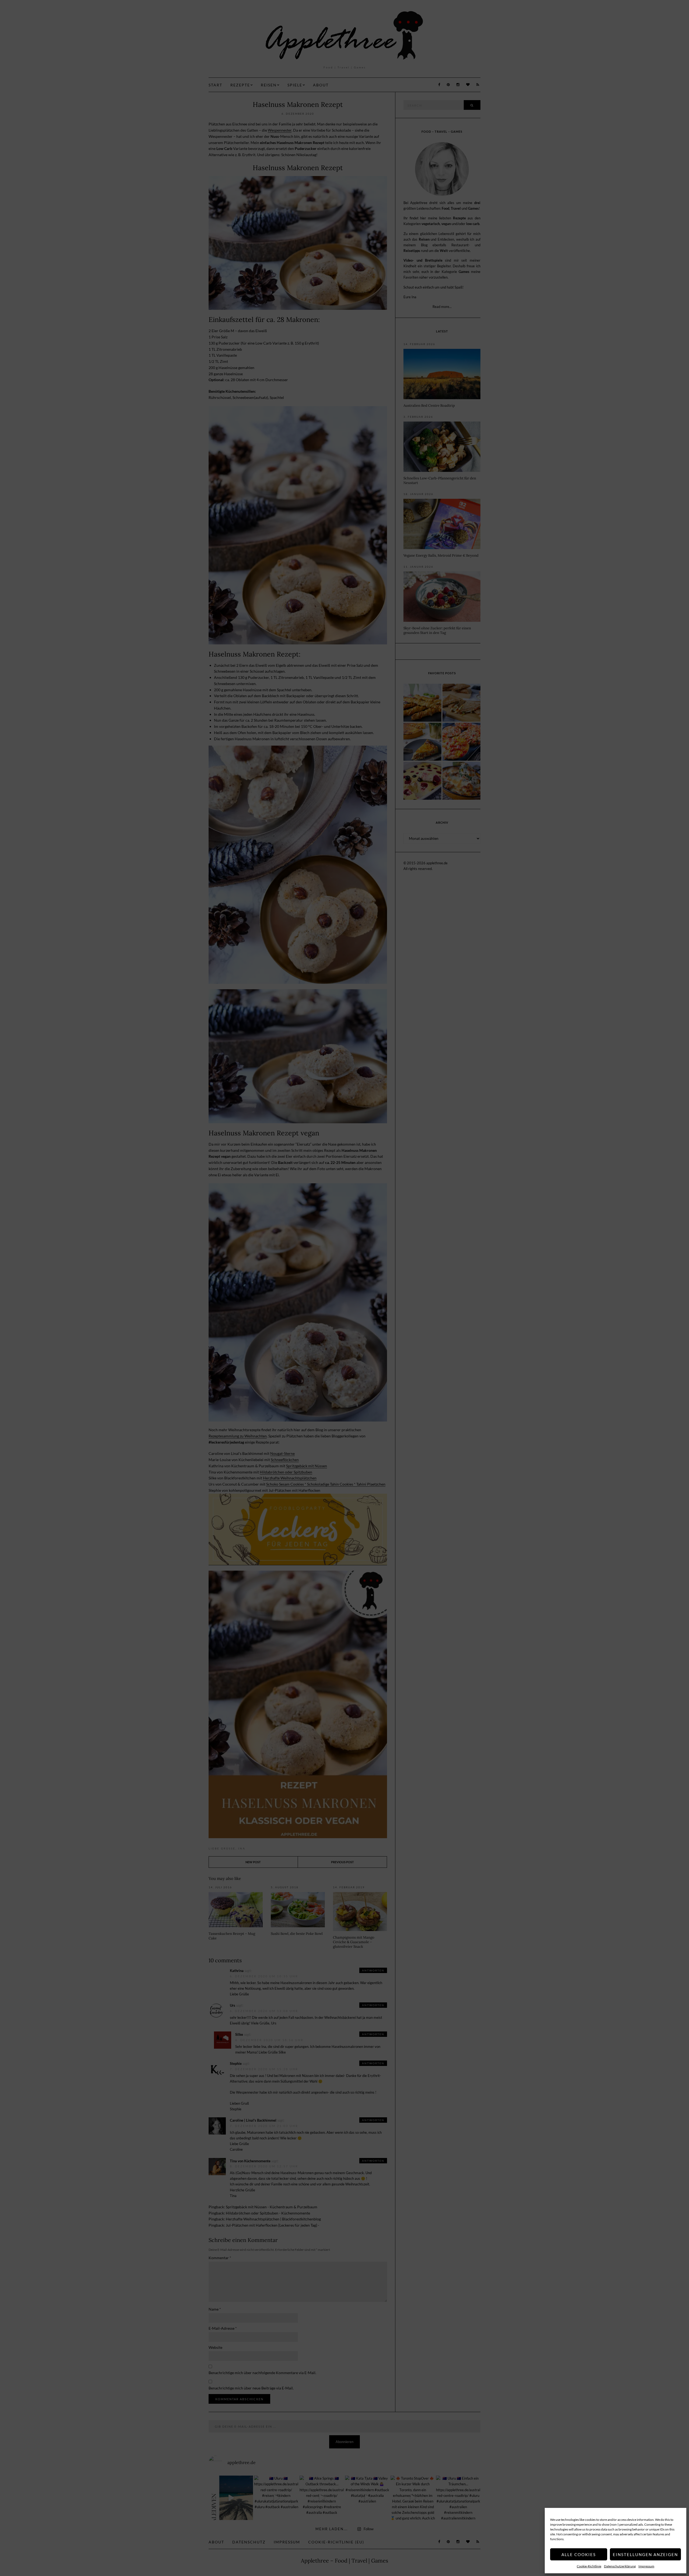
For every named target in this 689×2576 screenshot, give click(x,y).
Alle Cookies (579, 2554)
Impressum (646, 2566)
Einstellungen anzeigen (645, 2554)
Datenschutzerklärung (620, 2566)
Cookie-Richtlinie (589, 2566)
